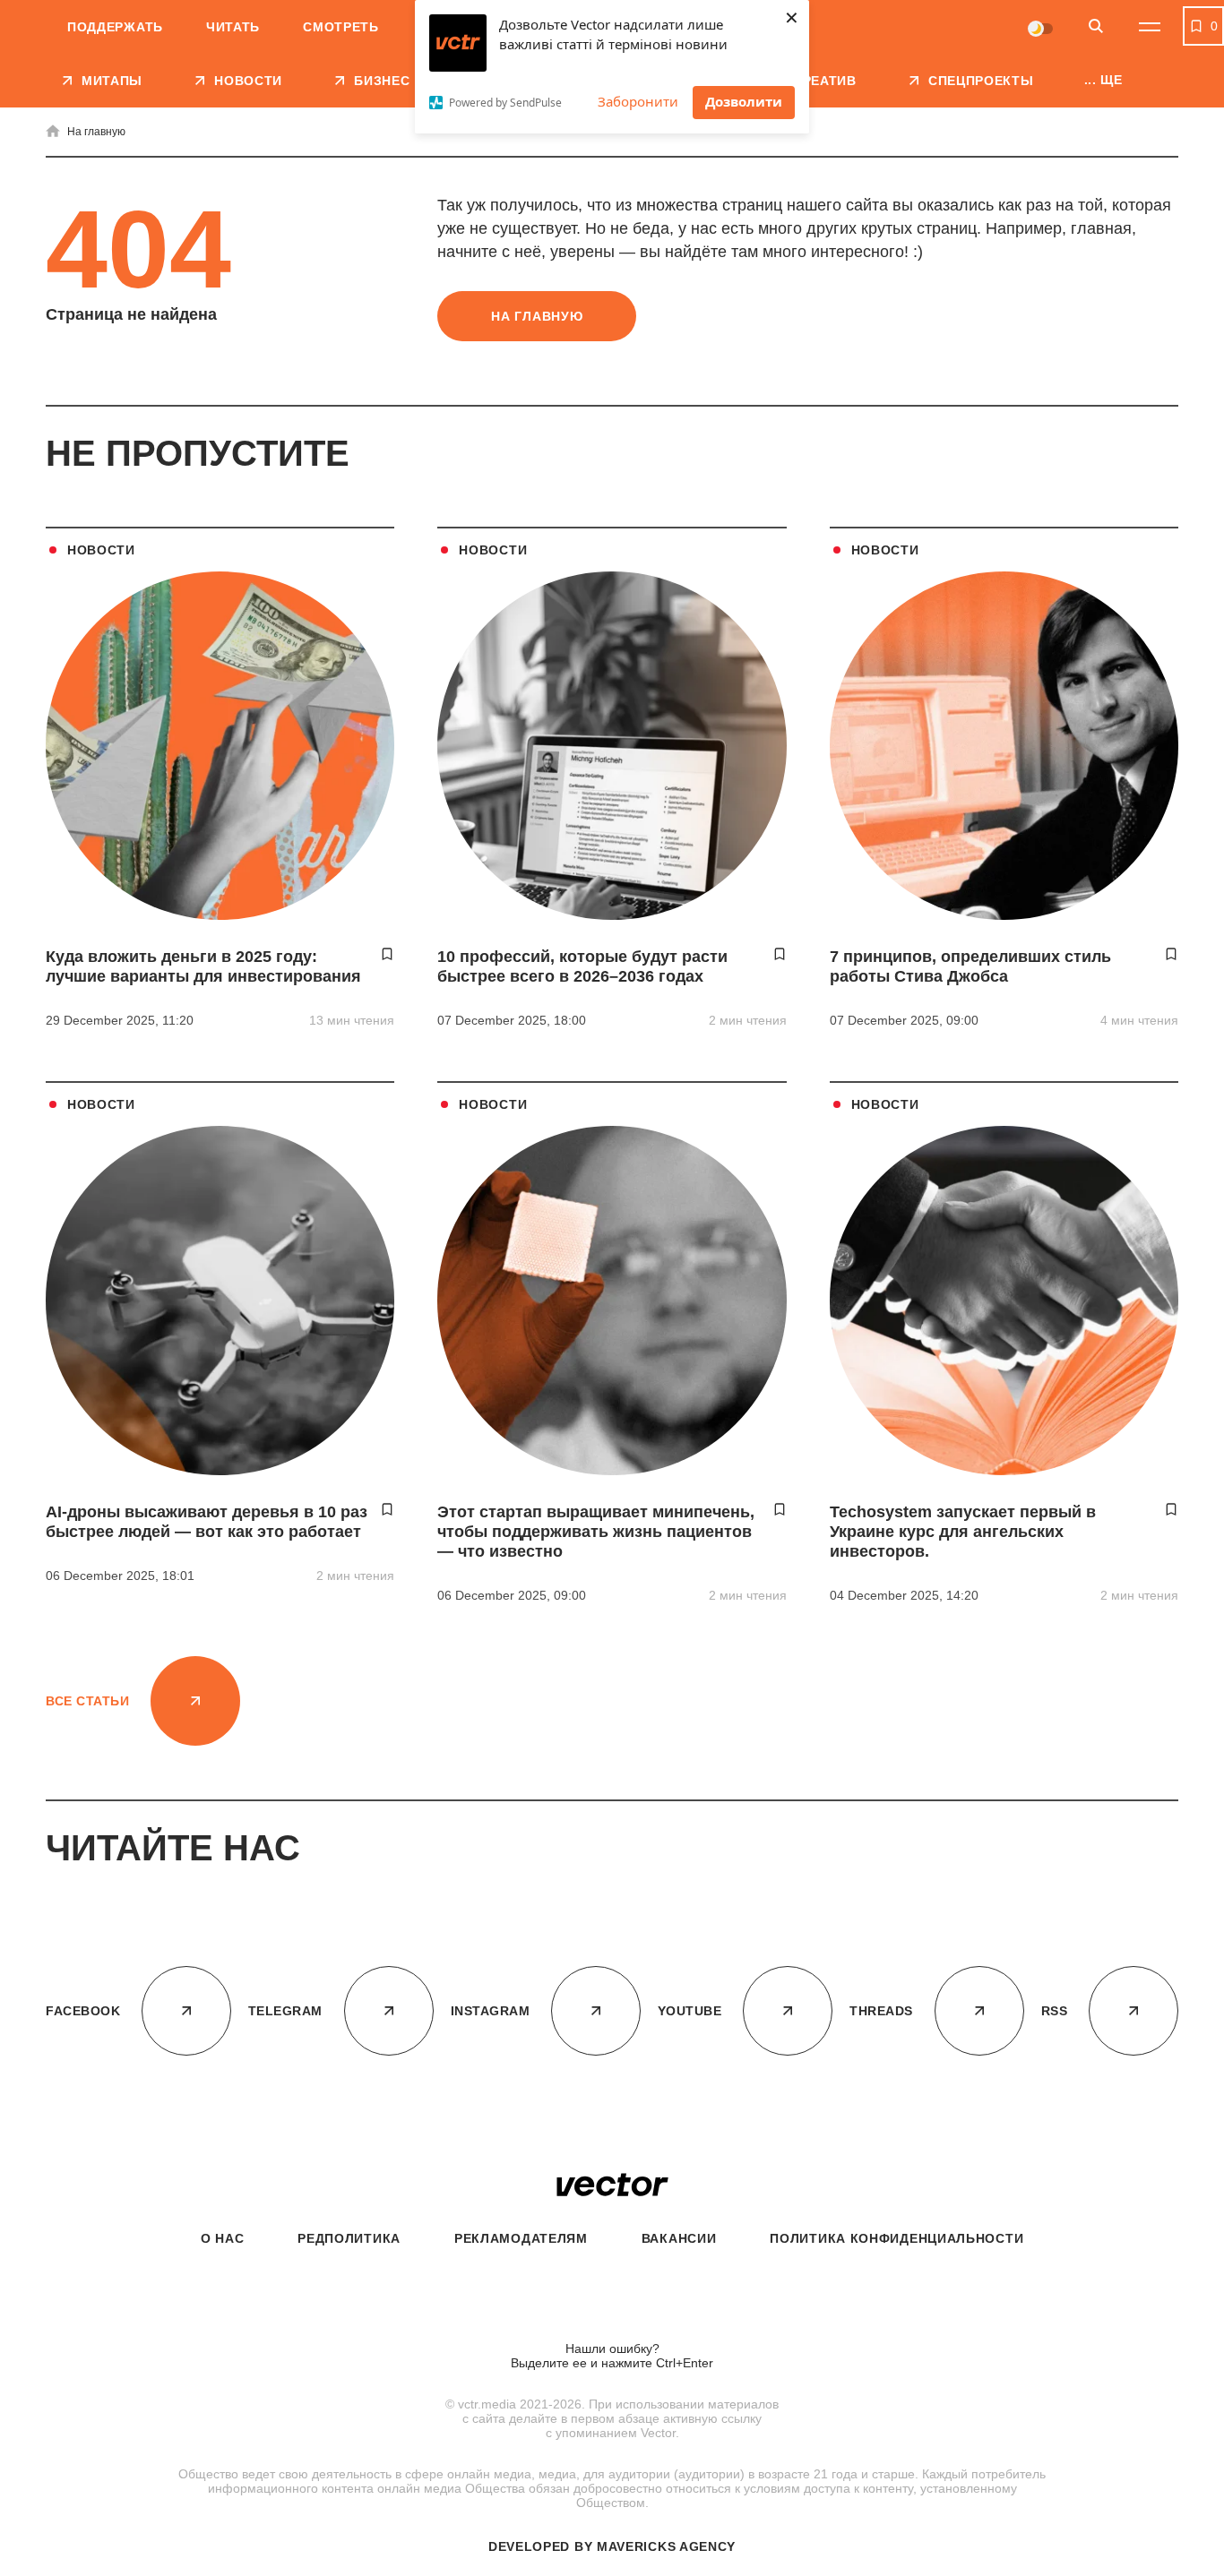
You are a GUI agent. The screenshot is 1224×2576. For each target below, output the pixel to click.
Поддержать (115, 27)
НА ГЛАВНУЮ (537, 316)
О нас (223, 2238)
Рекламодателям (521, 2238)
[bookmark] (387, 954)
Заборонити (638, 101)
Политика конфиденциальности (896, 2238)
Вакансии (679, 2238)
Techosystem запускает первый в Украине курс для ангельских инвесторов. (963, 1532)
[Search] (1096, 27)
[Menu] (1150, 27)
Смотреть (341, 27)
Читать (233, 27)
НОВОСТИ (101, 550)
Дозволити (744, 101)
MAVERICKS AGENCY (666, 2546)
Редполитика (349, 2238)
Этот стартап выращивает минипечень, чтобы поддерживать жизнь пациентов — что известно (596, 1532)
